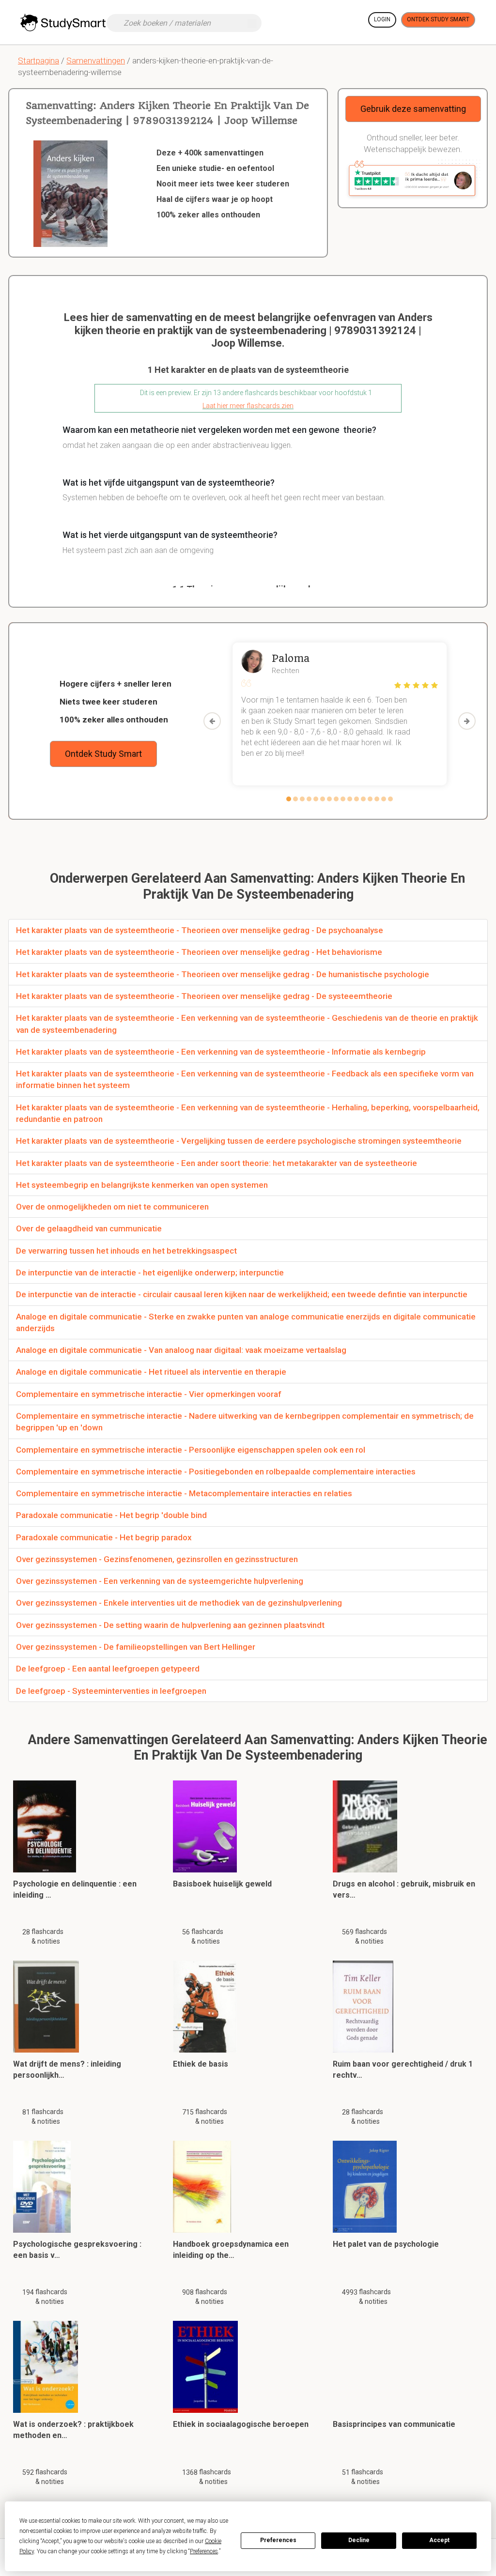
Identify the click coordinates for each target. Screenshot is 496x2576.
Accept (439, 2540)
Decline (359, 2540)
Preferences (278, 2540)
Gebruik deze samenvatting (413, 109)
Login (382, 19)
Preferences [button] (204, 2551)
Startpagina (39, 61)
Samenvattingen (96, 61)
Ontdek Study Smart (438, 19)
